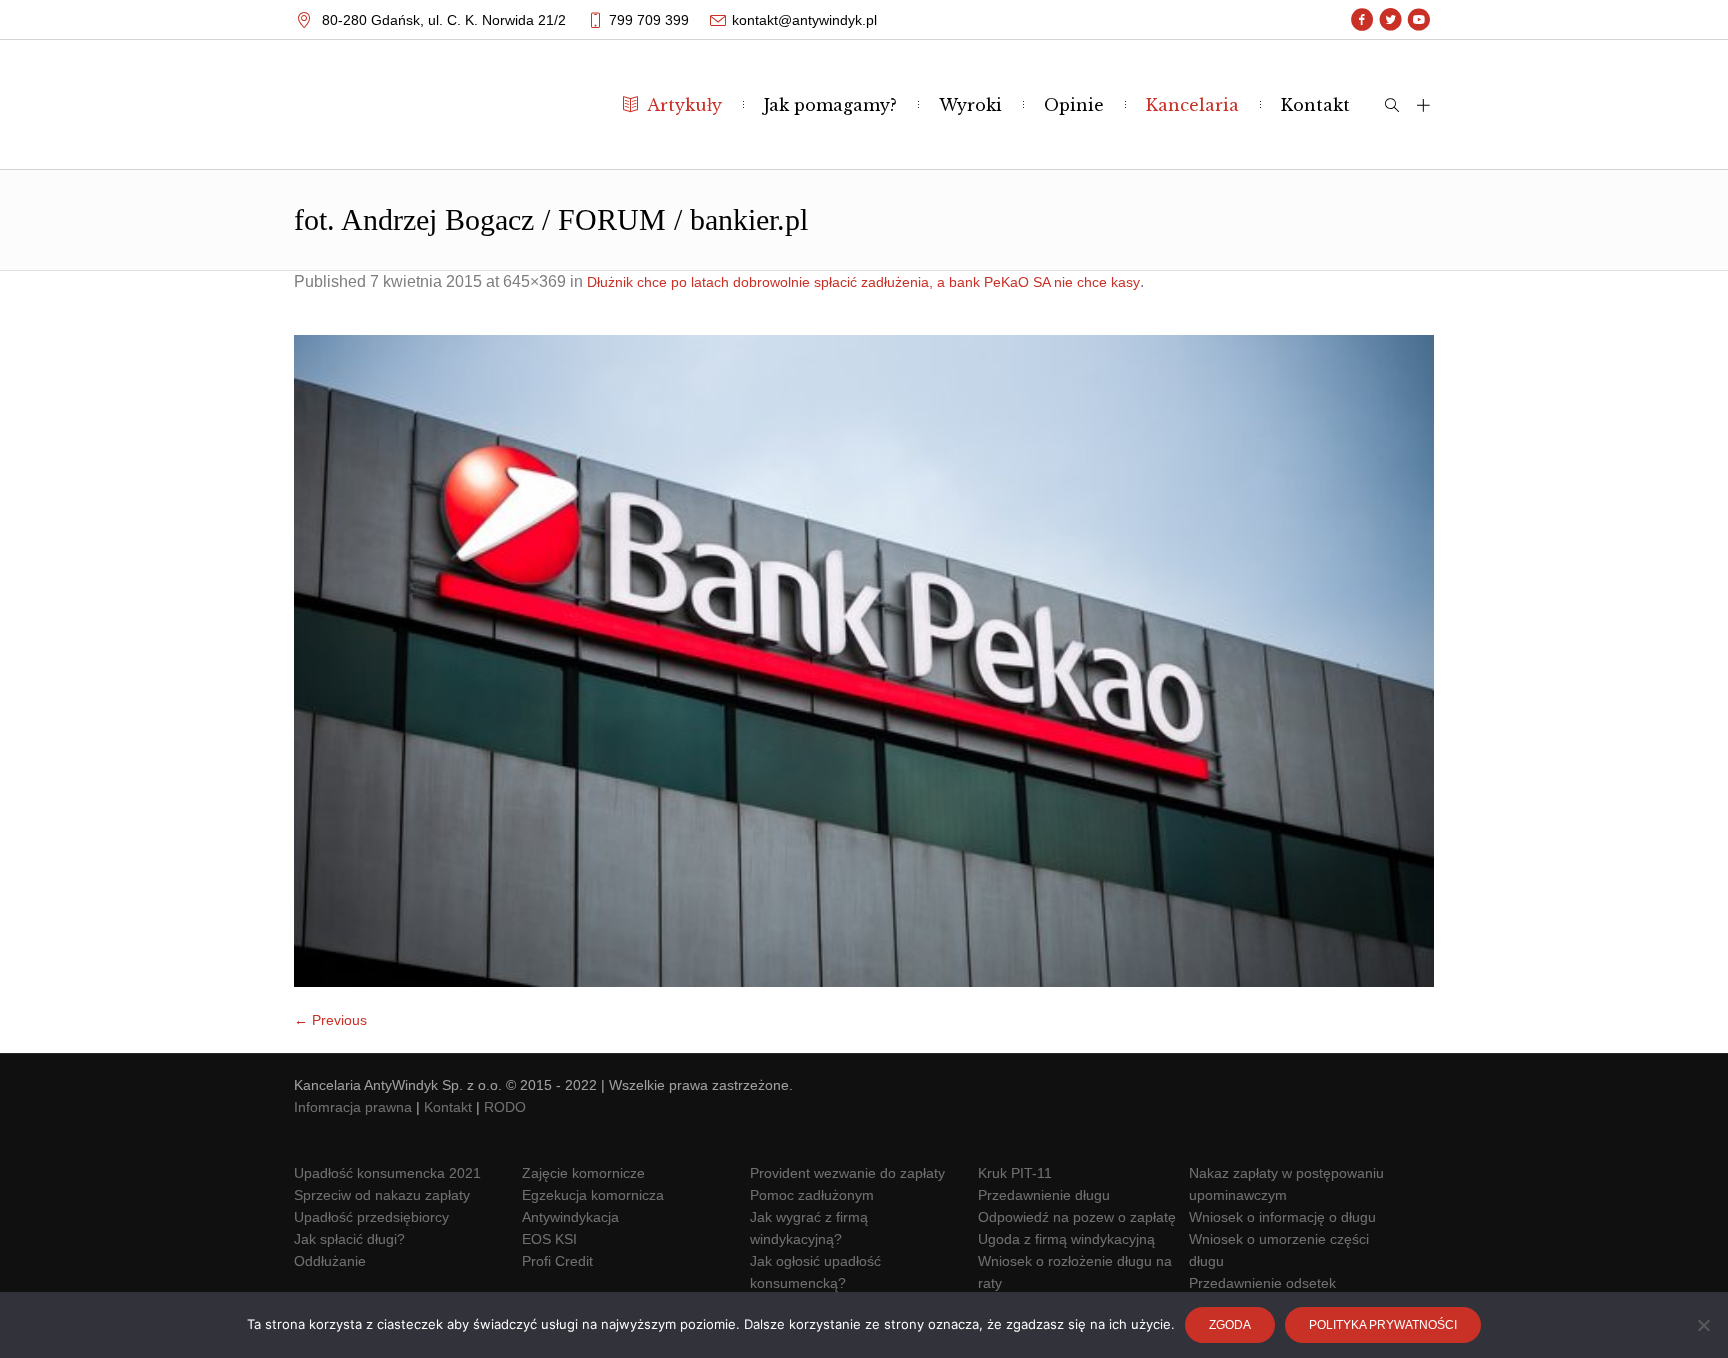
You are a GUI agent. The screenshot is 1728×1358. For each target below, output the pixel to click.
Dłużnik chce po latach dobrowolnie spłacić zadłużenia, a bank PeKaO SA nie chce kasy (863, 282)
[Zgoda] (1703, 1325)
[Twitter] (1390, 20)
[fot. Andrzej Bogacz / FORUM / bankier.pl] (864, 661)
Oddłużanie (330, 1261)
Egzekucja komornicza (593, 1195)
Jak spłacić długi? (349, 1239)
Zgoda (1230, 1325)
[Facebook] (1362, 20)
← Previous (330, 1020)
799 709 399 (649, 20)
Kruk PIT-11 (1015, 1173)
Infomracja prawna (353, 1107)
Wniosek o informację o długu (1282, 1217)
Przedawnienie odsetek (1262, 1283)
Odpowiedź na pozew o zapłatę (1077, 1217)
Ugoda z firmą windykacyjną (1066, 1239)
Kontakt (448, 1107)
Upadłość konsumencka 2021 (387, 1173)
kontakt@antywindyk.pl (804, 20)
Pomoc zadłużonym (812, 1195)
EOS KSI (549, 1239)
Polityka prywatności (1383, 1325)
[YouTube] (1418, 20)
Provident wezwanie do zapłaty (847, 1173)
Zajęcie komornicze (583, 1173)
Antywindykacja (570, 1217)
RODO (505, 1107)
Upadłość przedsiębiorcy (371, 1217)
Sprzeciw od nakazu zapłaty (382, 1195)
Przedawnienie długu (1044, 1195)
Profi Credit (557, 1261)
